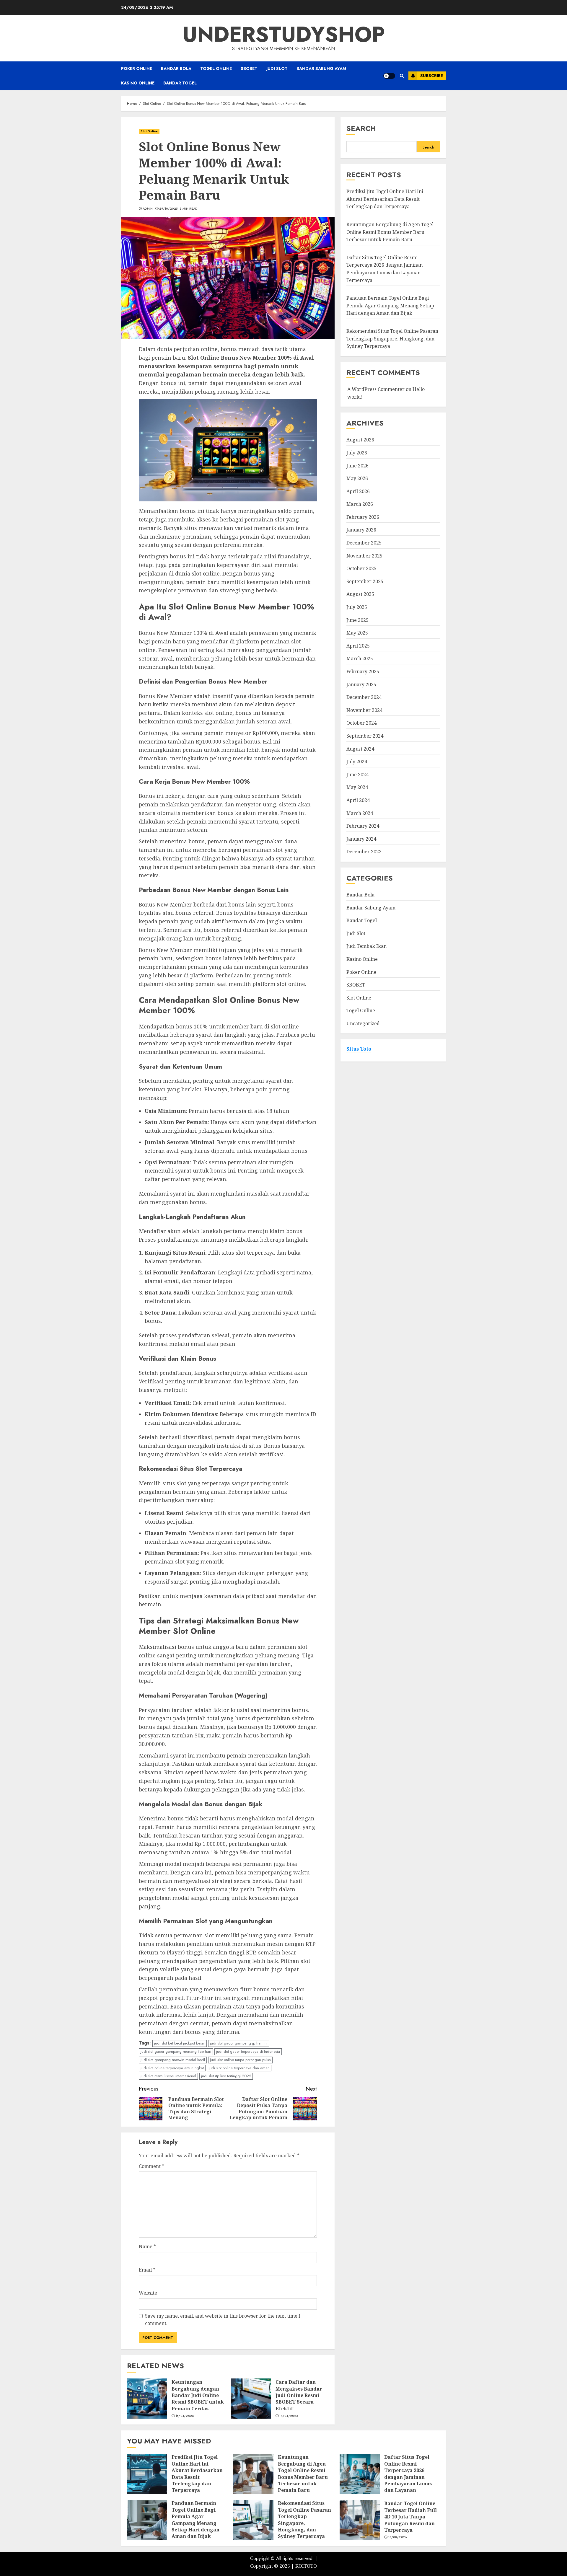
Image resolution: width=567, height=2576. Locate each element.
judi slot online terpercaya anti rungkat (172, 2068)
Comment (151, 2166)
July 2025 (357, 607)
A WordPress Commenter (376, 389)
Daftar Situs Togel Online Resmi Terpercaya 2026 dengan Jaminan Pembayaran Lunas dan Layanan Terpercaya (408, 2477)
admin (148, 209)
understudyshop (284, 34)
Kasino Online (138, 83)
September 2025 (365, 582)
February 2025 (363, 672)
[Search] (402, 76)
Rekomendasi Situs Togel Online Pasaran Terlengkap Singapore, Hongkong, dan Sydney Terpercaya (392, 339)
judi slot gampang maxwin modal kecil (173, 2060)
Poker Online (137, 69)
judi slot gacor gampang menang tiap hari (176, 2051)
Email (147, 2270)
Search (361, 128)
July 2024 (357, 762)
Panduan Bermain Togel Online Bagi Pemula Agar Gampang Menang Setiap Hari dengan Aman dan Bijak (390, 306)
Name (147, 2246)
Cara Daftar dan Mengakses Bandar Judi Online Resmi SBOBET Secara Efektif (299, 2395)
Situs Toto (359, 1049)
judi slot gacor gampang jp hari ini (239, 2043)
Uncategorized (363, 1024)
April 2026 (358, 491)
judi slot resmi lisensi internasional (168, 2076)
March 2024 (360, 813)
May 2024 (357, 788)
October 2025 (361, 569)
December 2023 (364, 852)
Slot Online (149, 131)
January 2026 (361, 530)
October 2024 (361, 723)
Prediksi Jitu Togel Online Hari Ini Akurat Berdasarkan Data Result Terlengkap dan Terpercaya (385, 199)
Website (148, 2293)
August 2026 (360, 440)
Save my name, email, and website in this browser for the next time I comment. (223, 2320)
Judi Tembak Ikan (366, 946)
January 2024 (361, 839)
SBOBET (249, 69)
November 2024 (364, 710)
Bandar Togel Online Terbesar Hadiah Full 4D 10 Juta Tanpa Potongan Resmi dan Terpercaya (410, 2517)
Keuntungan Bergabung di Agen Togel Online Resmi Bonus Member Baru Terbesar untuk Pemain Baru (390, 232)
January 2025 (361, 684)
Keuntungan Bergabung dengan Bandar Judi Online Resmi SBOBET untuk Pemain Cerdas (198, 2395)
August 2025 (360, 594)
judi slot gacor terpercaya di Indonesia (248, 2051)
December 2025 (364, 543)
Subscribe (432, 76)
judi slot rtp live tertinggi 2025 (226, 2076)
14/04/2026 (289, 2416)
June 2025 (357, 620)
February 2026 (363, 517)
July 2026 (357, 453)
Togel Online (216, 69)
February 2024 (363, 826)
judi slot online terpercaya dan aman (239, 2068)
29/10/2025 (168, 209)
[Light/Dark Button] (389, 76)
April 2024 (358, 800)
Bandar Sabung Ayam (321, 69)
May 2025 (357, 633)
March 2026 (360, 504)
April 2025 (358, 646)
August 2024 (360, 749)
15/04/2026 (185, 2416)
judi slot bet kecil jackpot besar (180, 2043)
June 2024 (357, 775)
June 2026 (357, 466)
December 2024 (364, 697)
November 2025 (364, 556)
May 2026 (357, 479)
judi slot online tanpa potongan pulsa (240, 2060)
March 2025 (360, 659)
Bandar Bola (176, 69)
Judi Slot (277, 69)
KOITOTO (306, 2566)
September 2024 (365, 736)
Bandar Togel (180, 83)
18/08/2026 (398, 2537)
